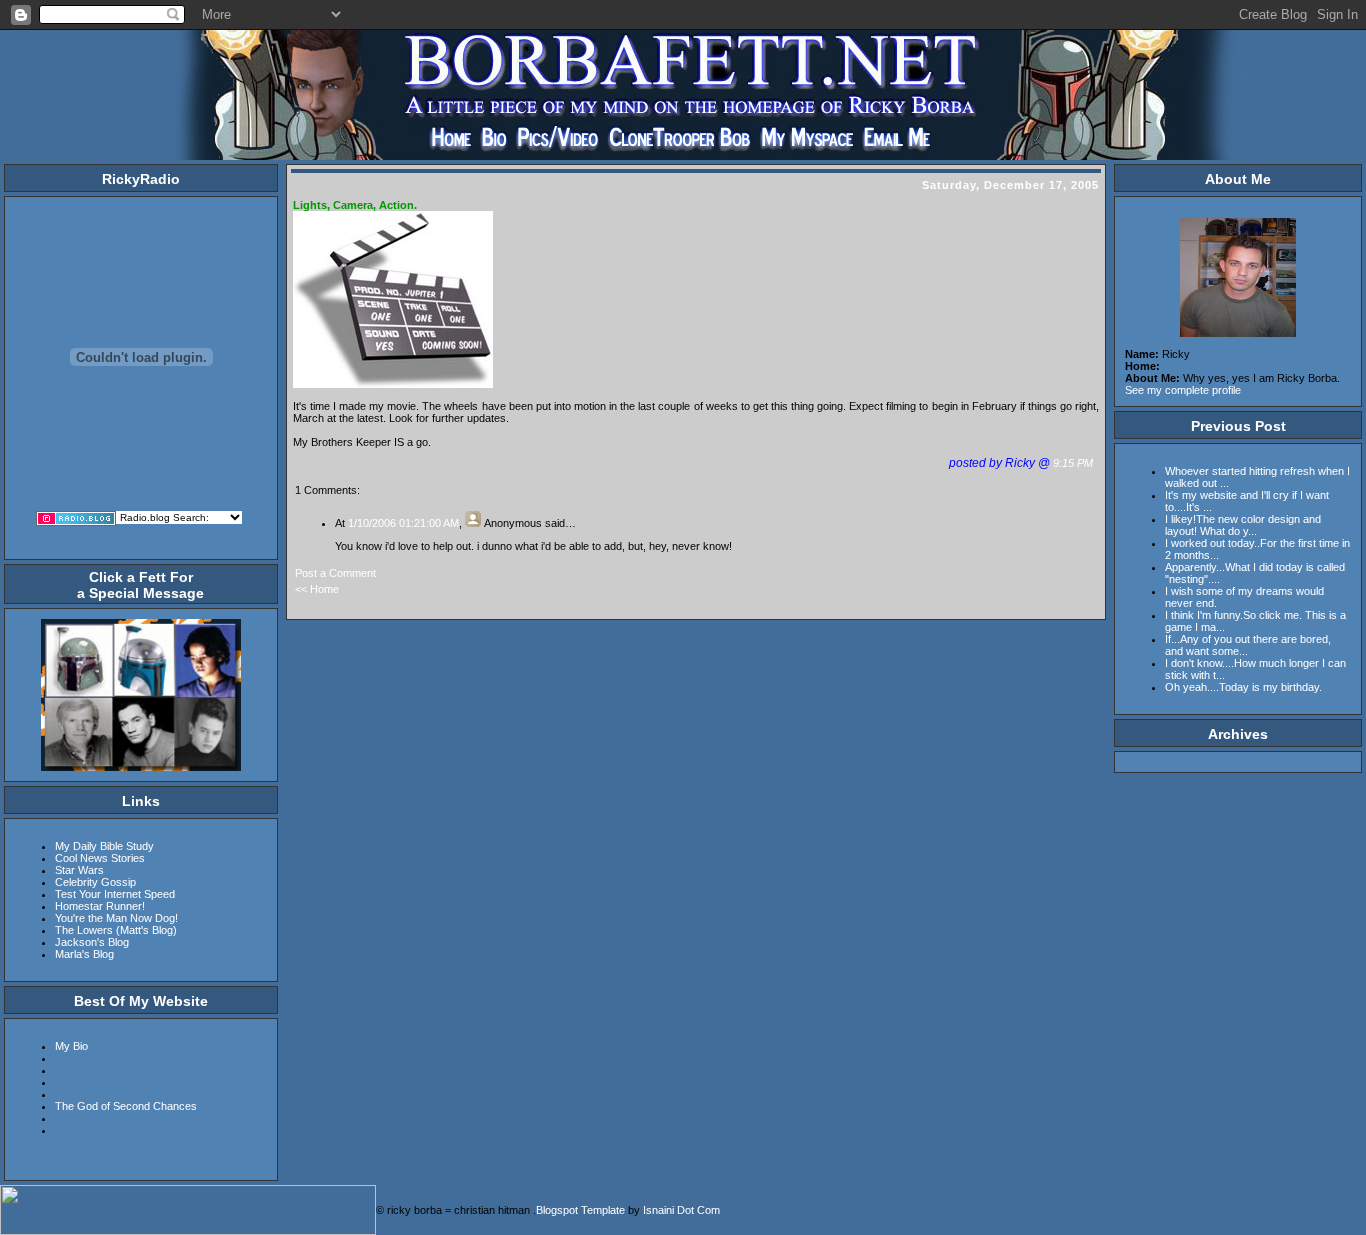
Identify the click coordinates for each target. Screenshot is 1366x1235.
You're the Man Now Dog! (116, 918)
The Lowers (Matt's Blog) (116, 930)
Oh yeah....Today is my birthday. (1243, 687)
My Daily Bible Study (104, 846)
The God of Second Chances (126, 1106)
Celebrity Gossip (95, 882)
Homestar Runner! (100, 906)
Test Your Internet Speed (115, 894)
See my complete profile (1183, 390)
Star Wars (79, 870)
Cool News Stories (100, 858)
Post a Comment (335, 573)
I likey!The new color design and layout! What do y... (1243, 525)
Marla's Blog (84, 954)
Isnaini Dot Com (681, 1210)
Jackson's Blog (92, 942)
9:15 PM (1074, 463)
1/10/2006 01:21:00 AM (403, 523)
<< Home (317, 589)
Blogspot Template (580, 1210)
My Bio (71, 1046)
